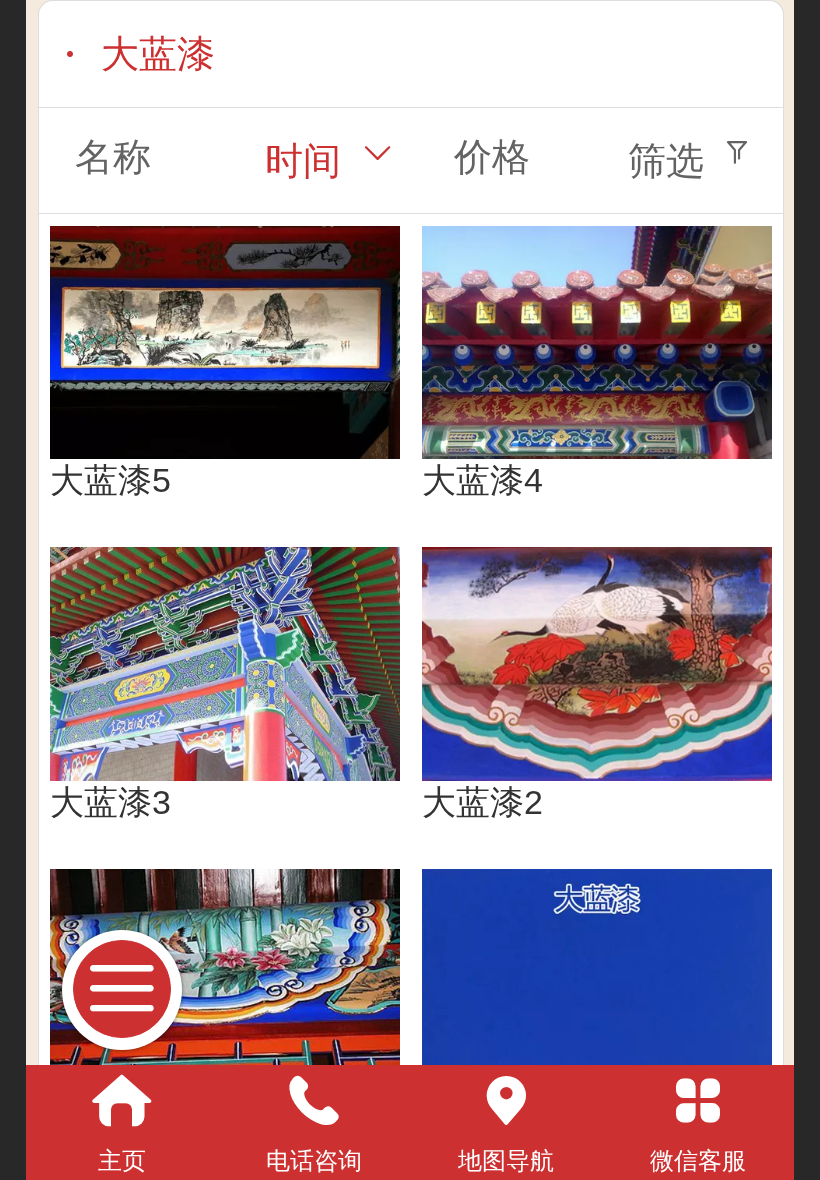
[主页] (122, 1101)
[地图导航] (506, 1101)
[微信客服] (698, 1101)
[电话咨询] (314, 1101)
